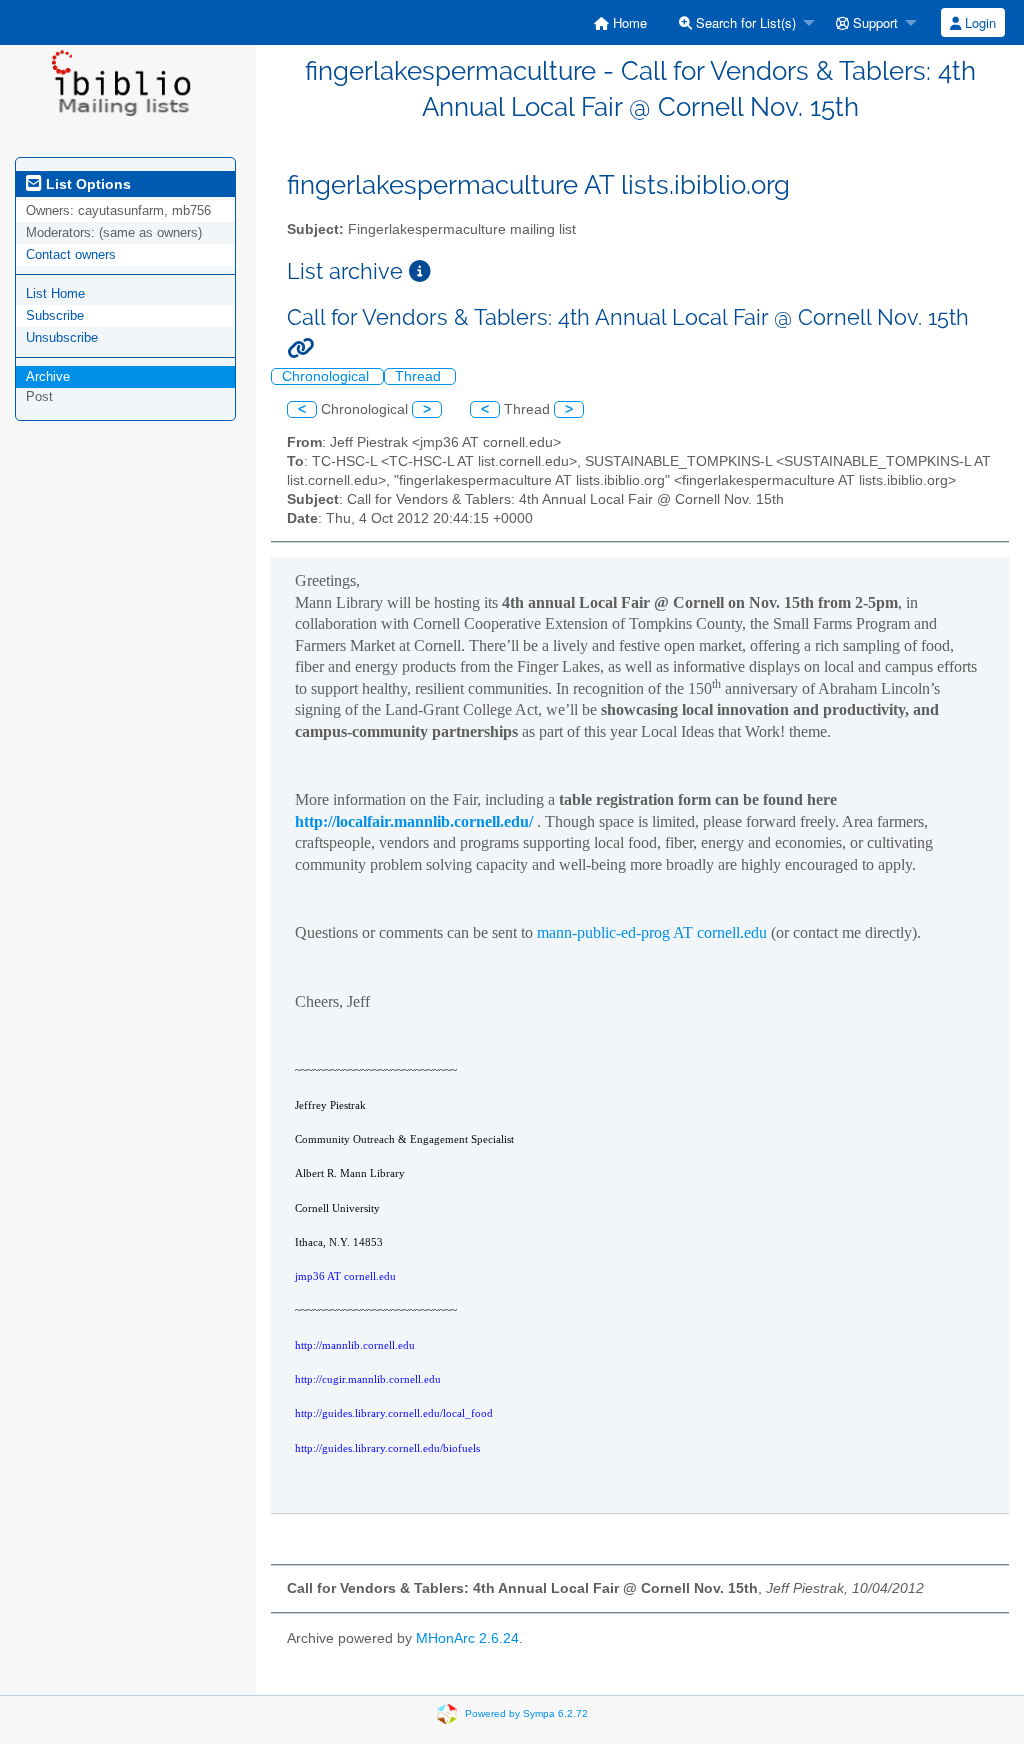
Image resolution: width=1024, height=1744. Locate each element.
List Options (86, 184)
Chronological (327, 376)
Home (628, 22)
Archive (48, 376)
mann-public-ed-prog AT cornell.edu (652, 932)
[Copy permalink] (300, 348)
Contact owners (71, 254)
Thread (420, 376)
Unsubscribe (62, 337)
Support (873, 22)
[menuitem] (620, 22)
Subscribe (55, 315)
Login (978, 22)
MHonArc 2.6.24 (467, 1638)
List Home (55, 293)
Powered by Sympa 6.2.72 (526, 1713)
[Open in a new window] (420, 271)
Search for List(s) (744, 22)
